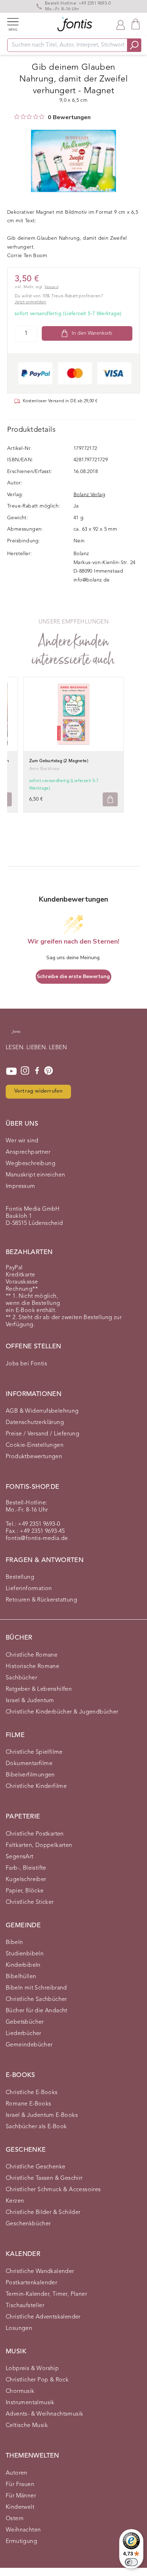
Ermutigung (21, 2542)
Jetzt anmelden (31, 302)
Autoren (17, 2473)
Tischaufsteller (25, 2306)
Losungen (19, 2328)
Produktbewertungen (34, 1457)
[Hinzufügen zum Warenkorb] (110, 799)
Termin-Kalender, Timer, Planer (46, 2294)
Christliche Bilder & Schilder (43, 2213)
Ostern (15, 2519)
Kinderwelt (20, 2507)
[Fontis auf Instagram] (25, 1071)
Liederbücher (24, 2034)
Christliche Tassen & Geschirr (44, 2178)
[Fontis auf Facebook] (37, 1071)
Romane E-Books (29, 2104)
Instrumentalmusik (30, 2403)
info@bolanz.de (92, 580)
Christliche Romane (32, 1655)
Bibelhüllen (21, 1977)
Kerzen (15, 2201)
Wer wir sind (22, 1141)
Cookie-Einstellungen (35, 1445)
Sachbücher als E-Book (36, 2127)
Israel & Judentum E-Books (42, 2115)
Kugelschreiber (26, 1880)
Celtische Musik (27, 2426)
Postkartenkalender (31, 2283)
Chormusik (20, 2391)
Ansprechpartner (28, 1152)
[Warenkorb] (136, 24)
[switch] (131, 2562)
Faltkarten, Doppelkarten (39, 1845)
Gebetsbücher (25, 2022)
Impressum (21, 1186)
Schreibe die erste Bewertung (73, 976)
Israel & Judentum (30, 1701)
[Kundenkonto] (121, 24)
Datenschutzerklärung (35, 1423)
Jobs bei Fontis (26, 1364)
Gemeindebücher (29, 2045)
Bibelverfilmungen (30, 1775)
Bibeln (14, 1943)
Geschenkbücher (28, 2224)
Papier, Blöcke (25, 1891)
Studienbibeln (25, 1954)
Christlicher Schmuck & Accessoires (53, 2190)
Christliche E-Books (32, 2093)
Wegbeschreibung (31, 1164)
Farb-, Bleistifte (26, 1868)
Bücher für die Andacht (37, 2011)
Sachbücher (21, 1678)
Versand (51, 287)
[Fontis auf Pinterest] (49, 1071)
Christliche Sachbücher (36, 1999)
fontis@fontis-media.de (37, 1539)
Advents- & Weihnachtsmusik (44, 2414)
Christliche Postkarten (35, 1834)
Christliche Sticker (30, 1902)
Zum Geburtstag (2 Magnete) (59, 761)
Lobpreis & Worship (32, 2369)
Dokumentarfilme (29, 1764)
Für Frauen (20, 2485)
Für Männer (21, 2496)
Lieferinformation (29, 1589)
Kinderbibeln (23, 1965)
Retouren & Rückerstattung (41, 1600)
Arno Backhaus (44, 769)
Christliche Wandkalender (40, 2272)
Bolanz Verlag (89, 495)
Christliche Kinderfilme (36, 1786)
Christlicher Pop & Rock (37, 2380)
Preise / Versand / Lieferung (42, 1434)
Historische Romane (32, 1667)
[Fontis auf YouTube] (11, 1071)
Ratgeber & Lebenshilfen (39, 1689)
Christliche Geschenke (36, 2167)
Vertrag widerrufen (38, 1091)
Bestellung (20, 1577)
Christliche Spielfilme (34, 1752)
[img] (17, 117)
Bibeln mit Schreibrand (36, 1988)
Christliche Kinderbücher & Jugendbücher (62, 1712)
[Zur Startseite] (16, 1035)
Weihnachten (23, 2530)
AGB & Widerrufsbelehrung (42, 1411)
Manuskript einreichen (35, 1175)
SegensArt (20, 1857)
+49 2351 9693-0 (95, 4)
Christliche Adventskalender (43, 2317)
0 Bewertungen (69, 117)
